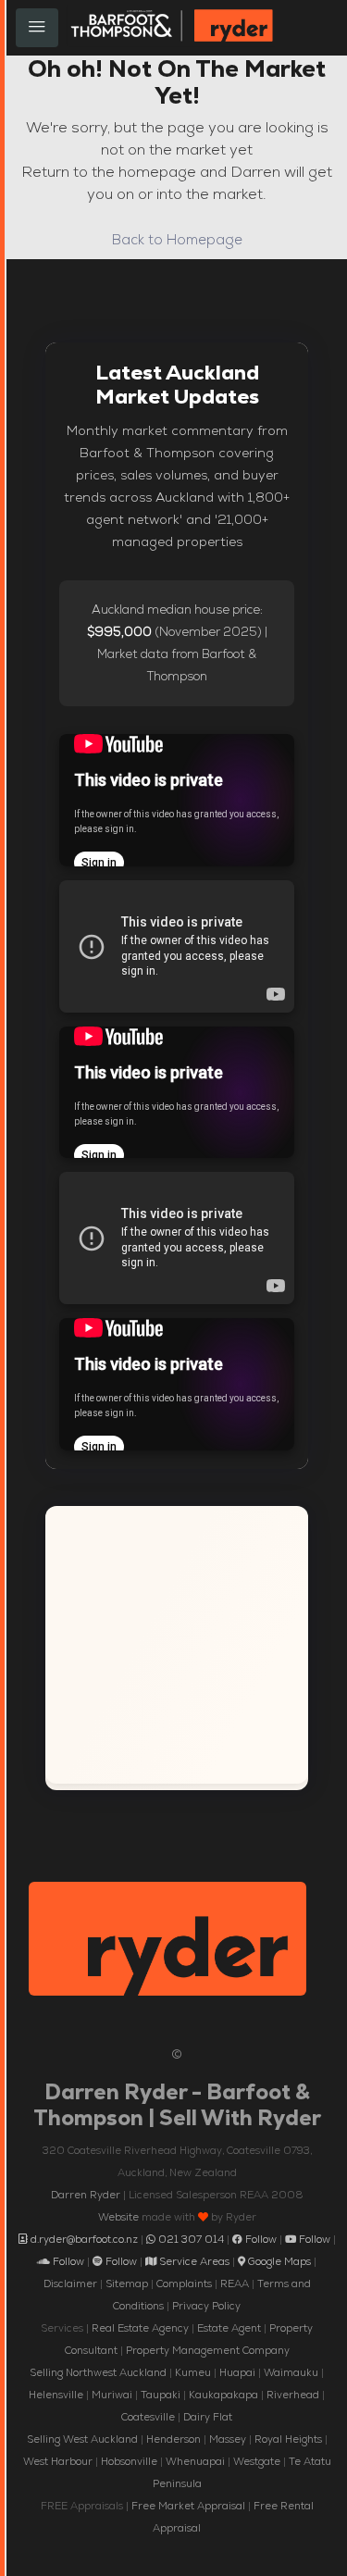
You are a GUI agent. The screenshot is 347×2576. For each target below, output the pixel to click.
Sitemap (127, 2284)
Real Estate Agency (140, 2328)
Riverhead (293, 2395)
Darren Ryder (86, 2195)
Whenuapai (195, 2461)
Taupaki (161, 2395)
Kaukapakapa (223, 2395)
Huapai (237, 2372)
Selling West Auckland (82, 2439)
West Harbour (58, 2461)
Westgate (257, 2461)
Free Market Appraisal (188, 2506)
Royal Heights (288, 2439)
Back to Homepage (177, 239)
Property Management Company (208, 2350)
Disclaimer (70, 2284)
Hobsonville (129, 2461)
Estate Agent (229, 2328)
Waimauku (291, 2372)
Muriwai (112, 2395)
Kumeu (193, 2372)
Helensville (56, 2395)
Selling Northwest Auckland (98, 2372)
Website (118, 2217)
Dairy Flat (208, 2417)
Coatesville (148, 2417)
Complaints (184, 2284)
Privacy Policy (206, 2306)
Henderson (173, 2439)
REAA (235, 2284)
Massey (228, 2439)
